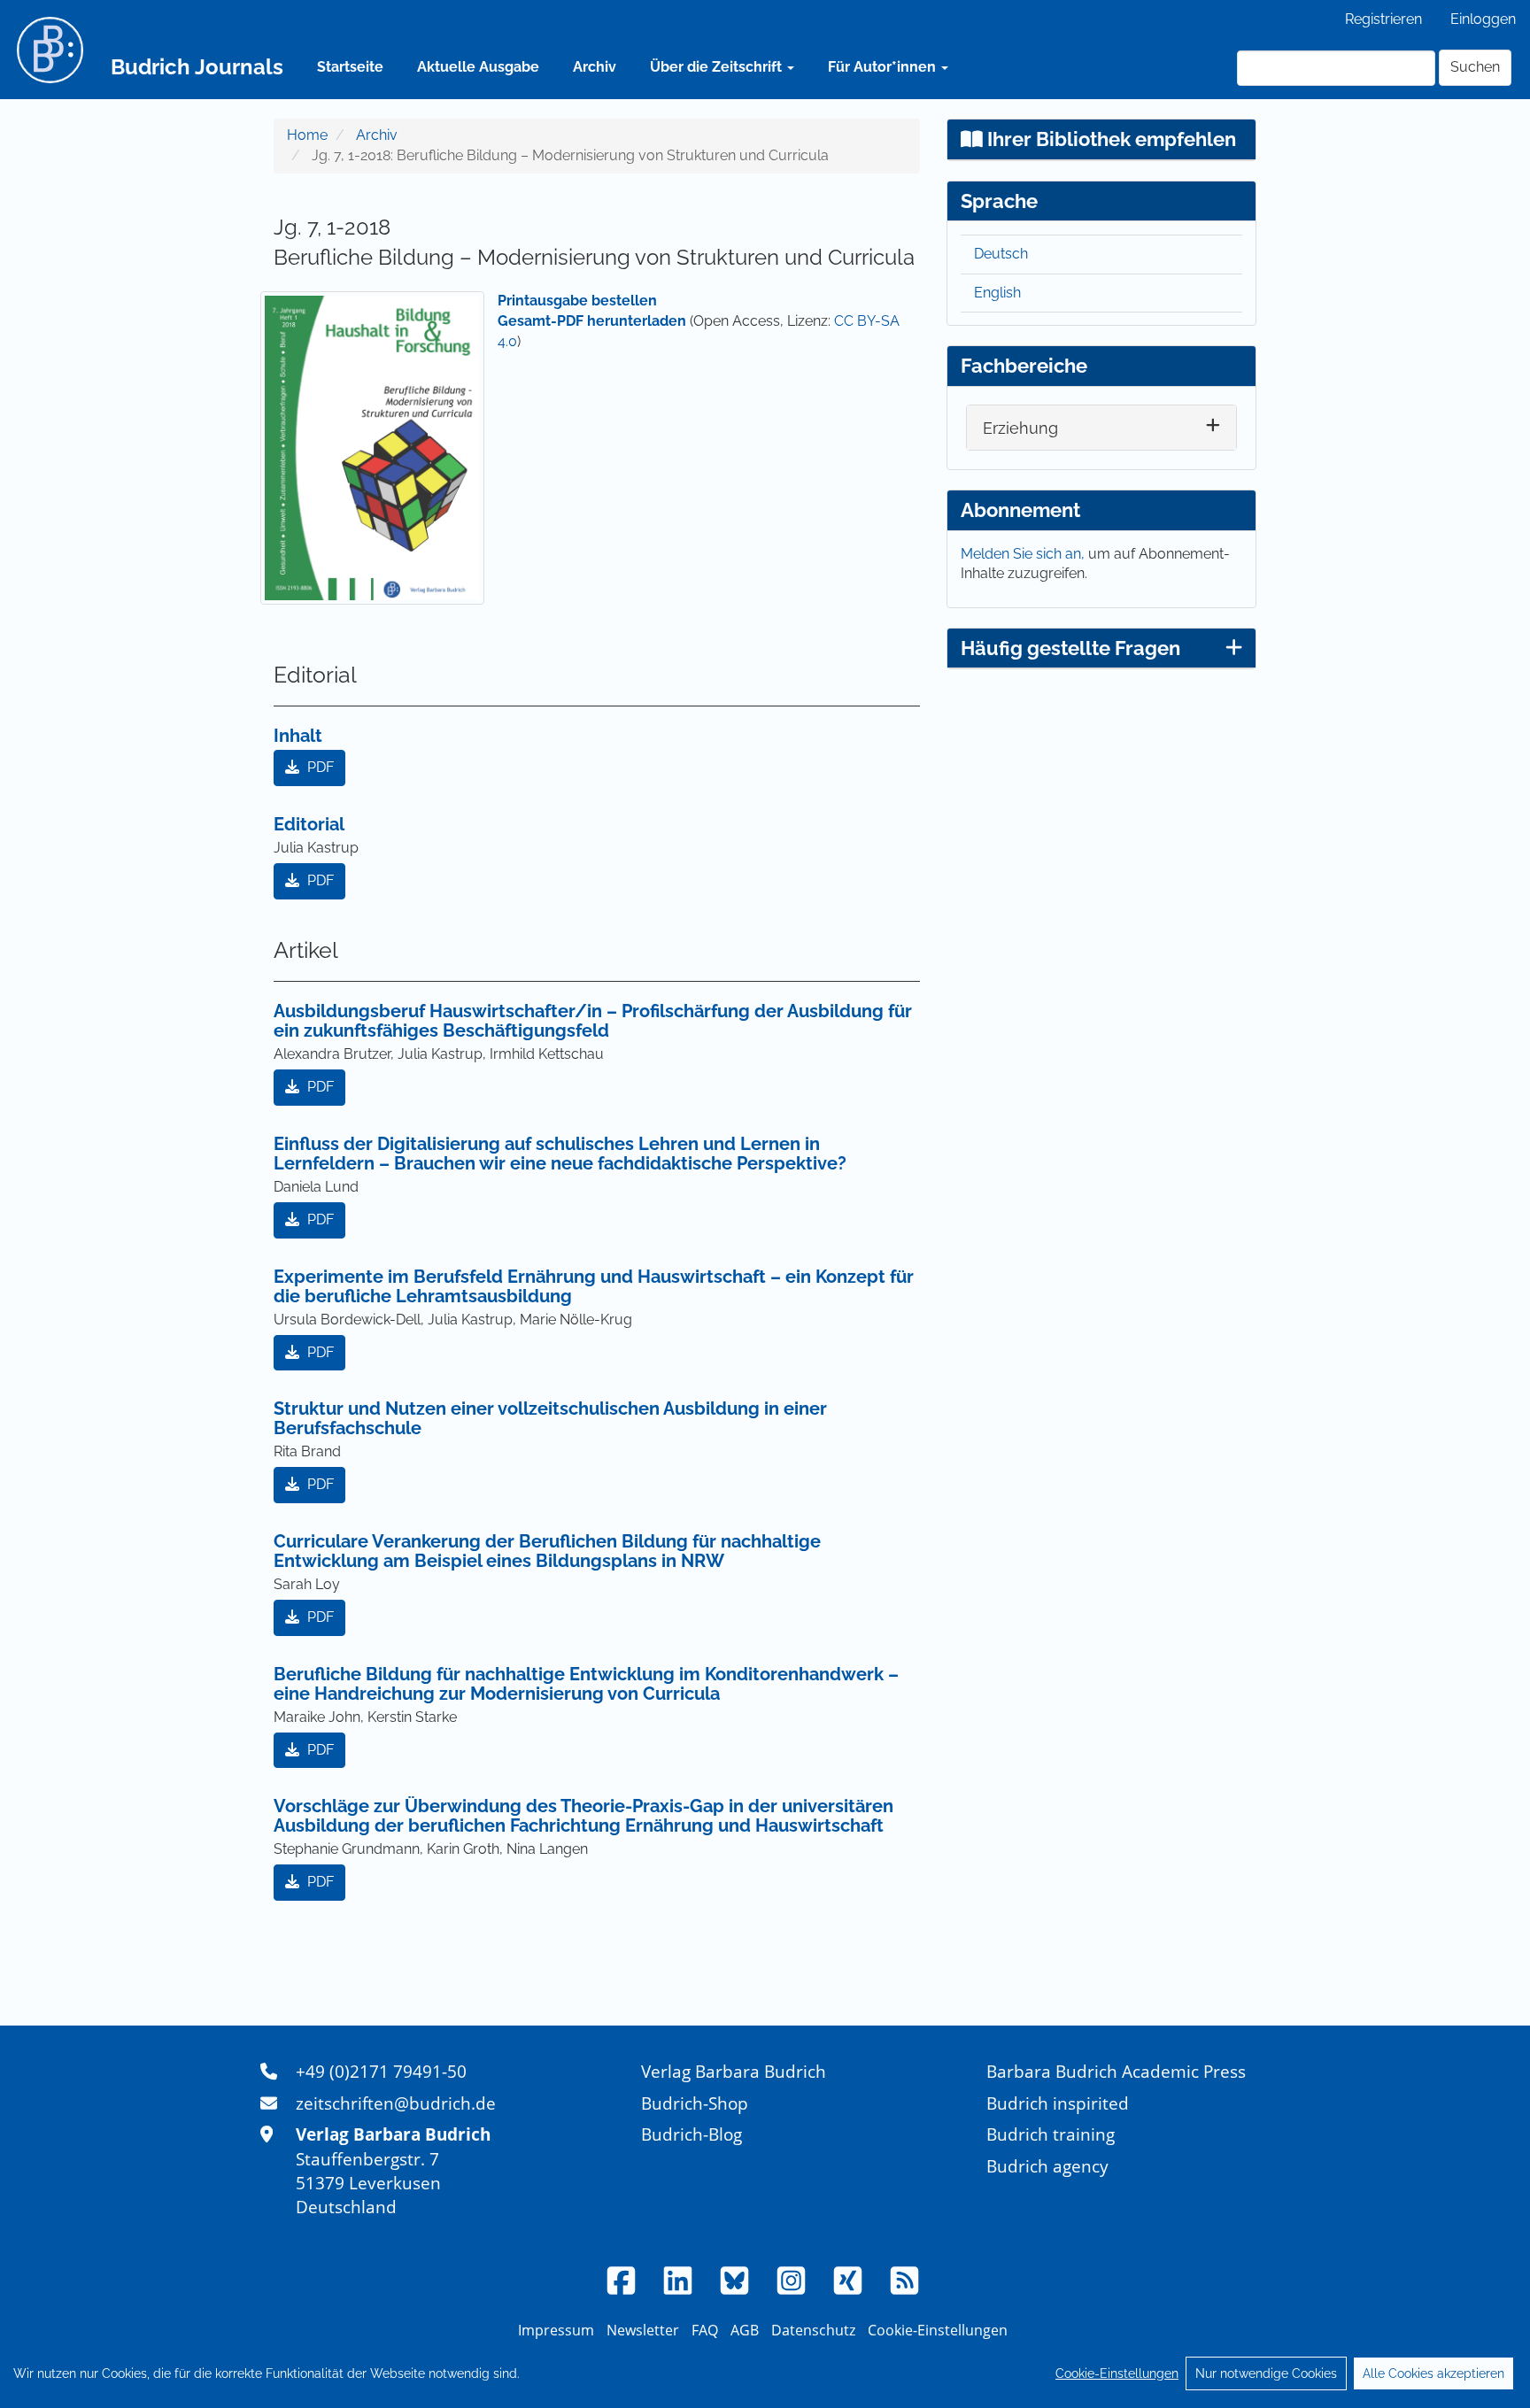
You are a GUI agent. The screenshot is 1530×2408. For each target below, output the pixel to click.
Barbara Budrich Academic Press (1116, 2071)
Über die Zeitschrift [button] (718, 67)
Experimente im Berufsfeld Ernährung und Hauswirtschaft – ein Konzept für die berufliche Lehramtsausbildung (594, 1286)
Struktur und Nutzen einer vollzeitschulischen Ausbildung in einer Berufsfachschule (550, 1418)
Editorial (309, 824)
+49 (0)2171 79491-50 (381, 2071)
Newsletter (643, 2330)
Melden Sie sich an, (1024, 554)
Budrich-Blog (692, 2134)
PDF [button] (319, 767)
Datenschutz (813, 2330)
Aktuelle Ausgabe (478, 67)
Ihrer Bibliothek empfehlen (1109, 139)
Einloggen (1483, 19)
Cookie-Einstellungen (1117, 2373)
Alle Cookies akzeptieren (1433, 2373)
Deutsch (1001, 254)
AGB (745, 2330)
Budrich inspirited (1058, 2103)
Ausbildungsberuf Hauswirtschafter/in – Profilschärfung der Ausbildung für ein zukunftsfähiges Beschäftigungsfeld (593, 1021)
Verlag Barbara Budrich (734, 2071)
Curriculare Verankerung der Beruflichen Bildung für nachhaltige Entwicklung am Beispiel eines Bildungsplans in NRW (547, 1551)
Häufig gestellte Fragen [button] (1070, 648)
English (997, 293)
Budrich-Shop (695, 2103)
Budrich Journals (197, 67)
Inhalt (298, 736)
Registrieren (1383, 19)
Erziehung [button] (1020, 428)
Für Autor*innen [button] (884, 67)
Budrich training (1051, 2134)
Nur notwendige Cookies (1266, 2373)
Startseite (350, 67)
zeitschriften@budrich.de (396, 2103)
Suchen (1475, 67)
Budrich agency (1047, 2166)
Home (307, 135)
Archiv (595, 67)
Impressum (556, 2330)
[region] (765, 2373)
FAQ (705, 2330)
